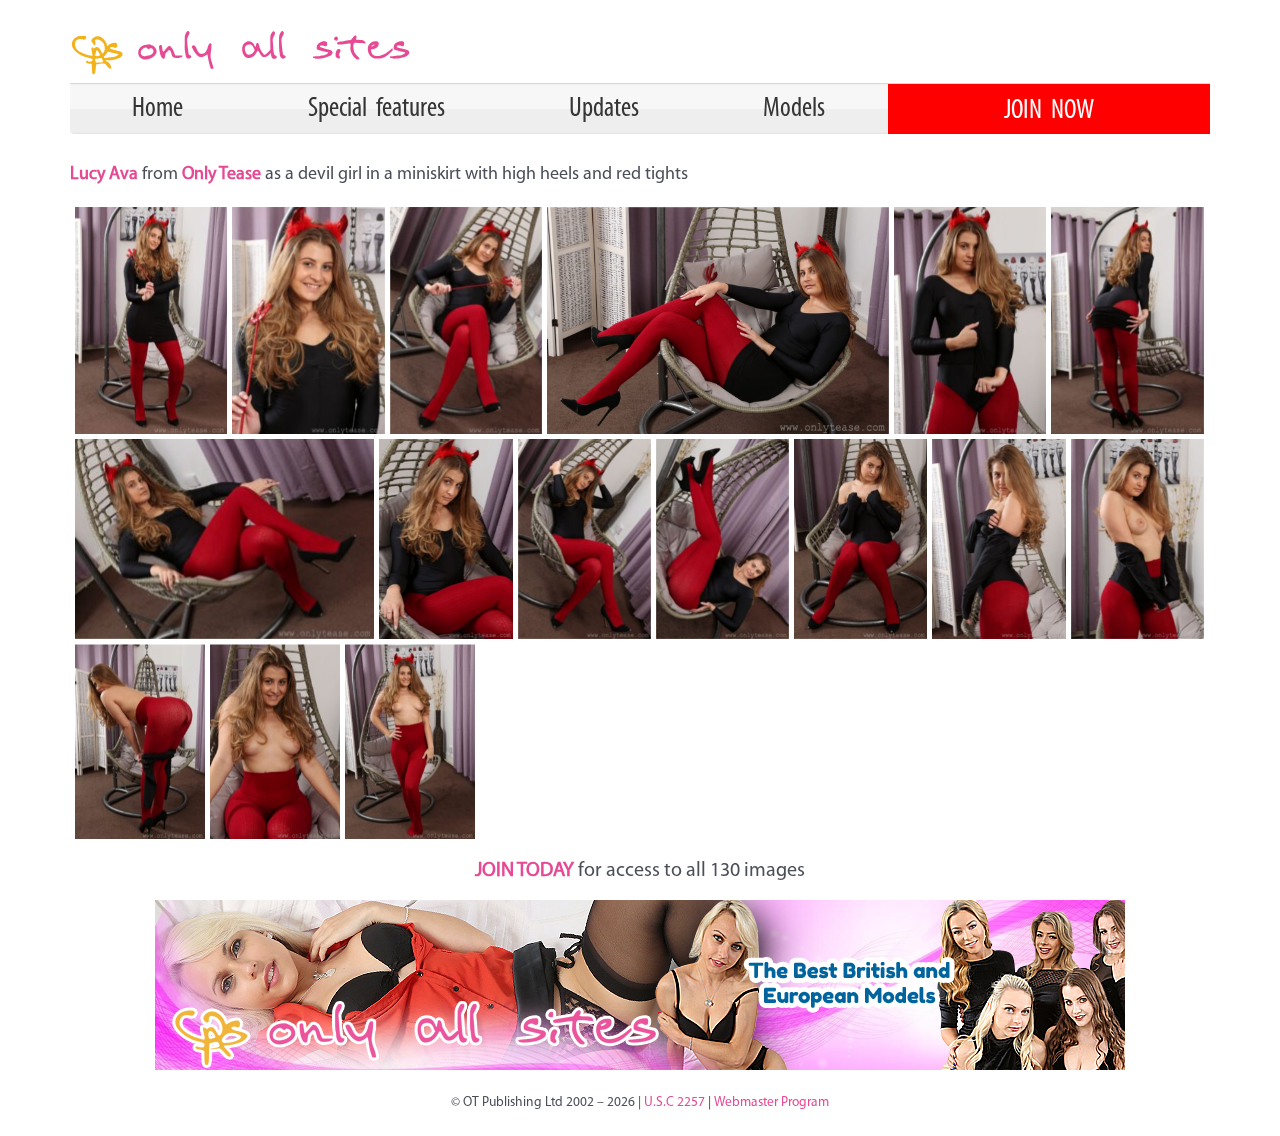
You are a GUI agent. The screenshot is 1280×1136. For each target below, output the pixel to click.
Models (794, 109)
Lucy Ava (106, 175)
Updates (604, 109)
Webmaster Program (771, 1102)
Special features (376, 109)
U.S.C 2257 (674, 1102)
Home (157, 109)
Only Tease (221, 175)
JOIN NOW (1049, 111)
